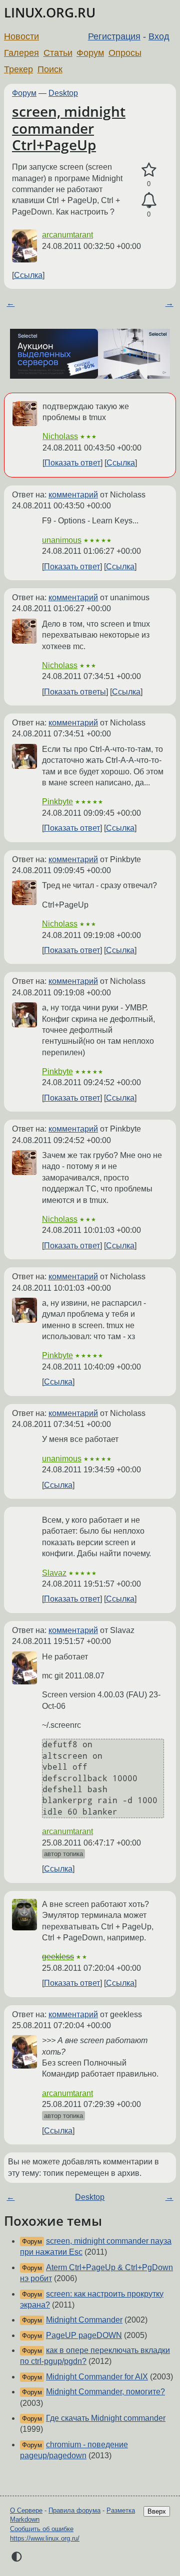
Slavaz (54, 1573)
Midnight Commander (84, 2320)
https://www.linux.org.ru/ (45, 2538)
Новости (21, 36)
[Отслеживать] (149, 201)
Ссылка (28, 275)
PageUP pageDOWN (84, 2335)
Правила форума (74, 2510)
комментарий (73, 495)
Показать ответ (72, 463)
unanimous (62, 540)
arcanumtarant (67, 235)
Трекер (18, 69)
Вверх (157, 2511)
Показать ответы (75, 692)
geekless (58, 1957)
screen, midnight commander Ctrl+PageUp (69, 128)
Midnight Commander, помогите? (105, 2392)
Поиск (50, 69)
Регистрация (114, 36)
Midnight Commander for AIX (97, 2377)
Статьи (58, 53)
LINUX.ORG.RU (50, 13)
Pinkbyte (57, 802)
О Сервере (26, 2510)
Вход (159, 36)
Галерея (21, 53)
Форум (90, 53)
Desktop (63, 93)
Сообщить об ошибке (42, 2529)
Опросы (125, 53)
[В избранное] (149, 170)
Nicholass (60, 436)
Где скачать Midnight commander (106, 2418)
